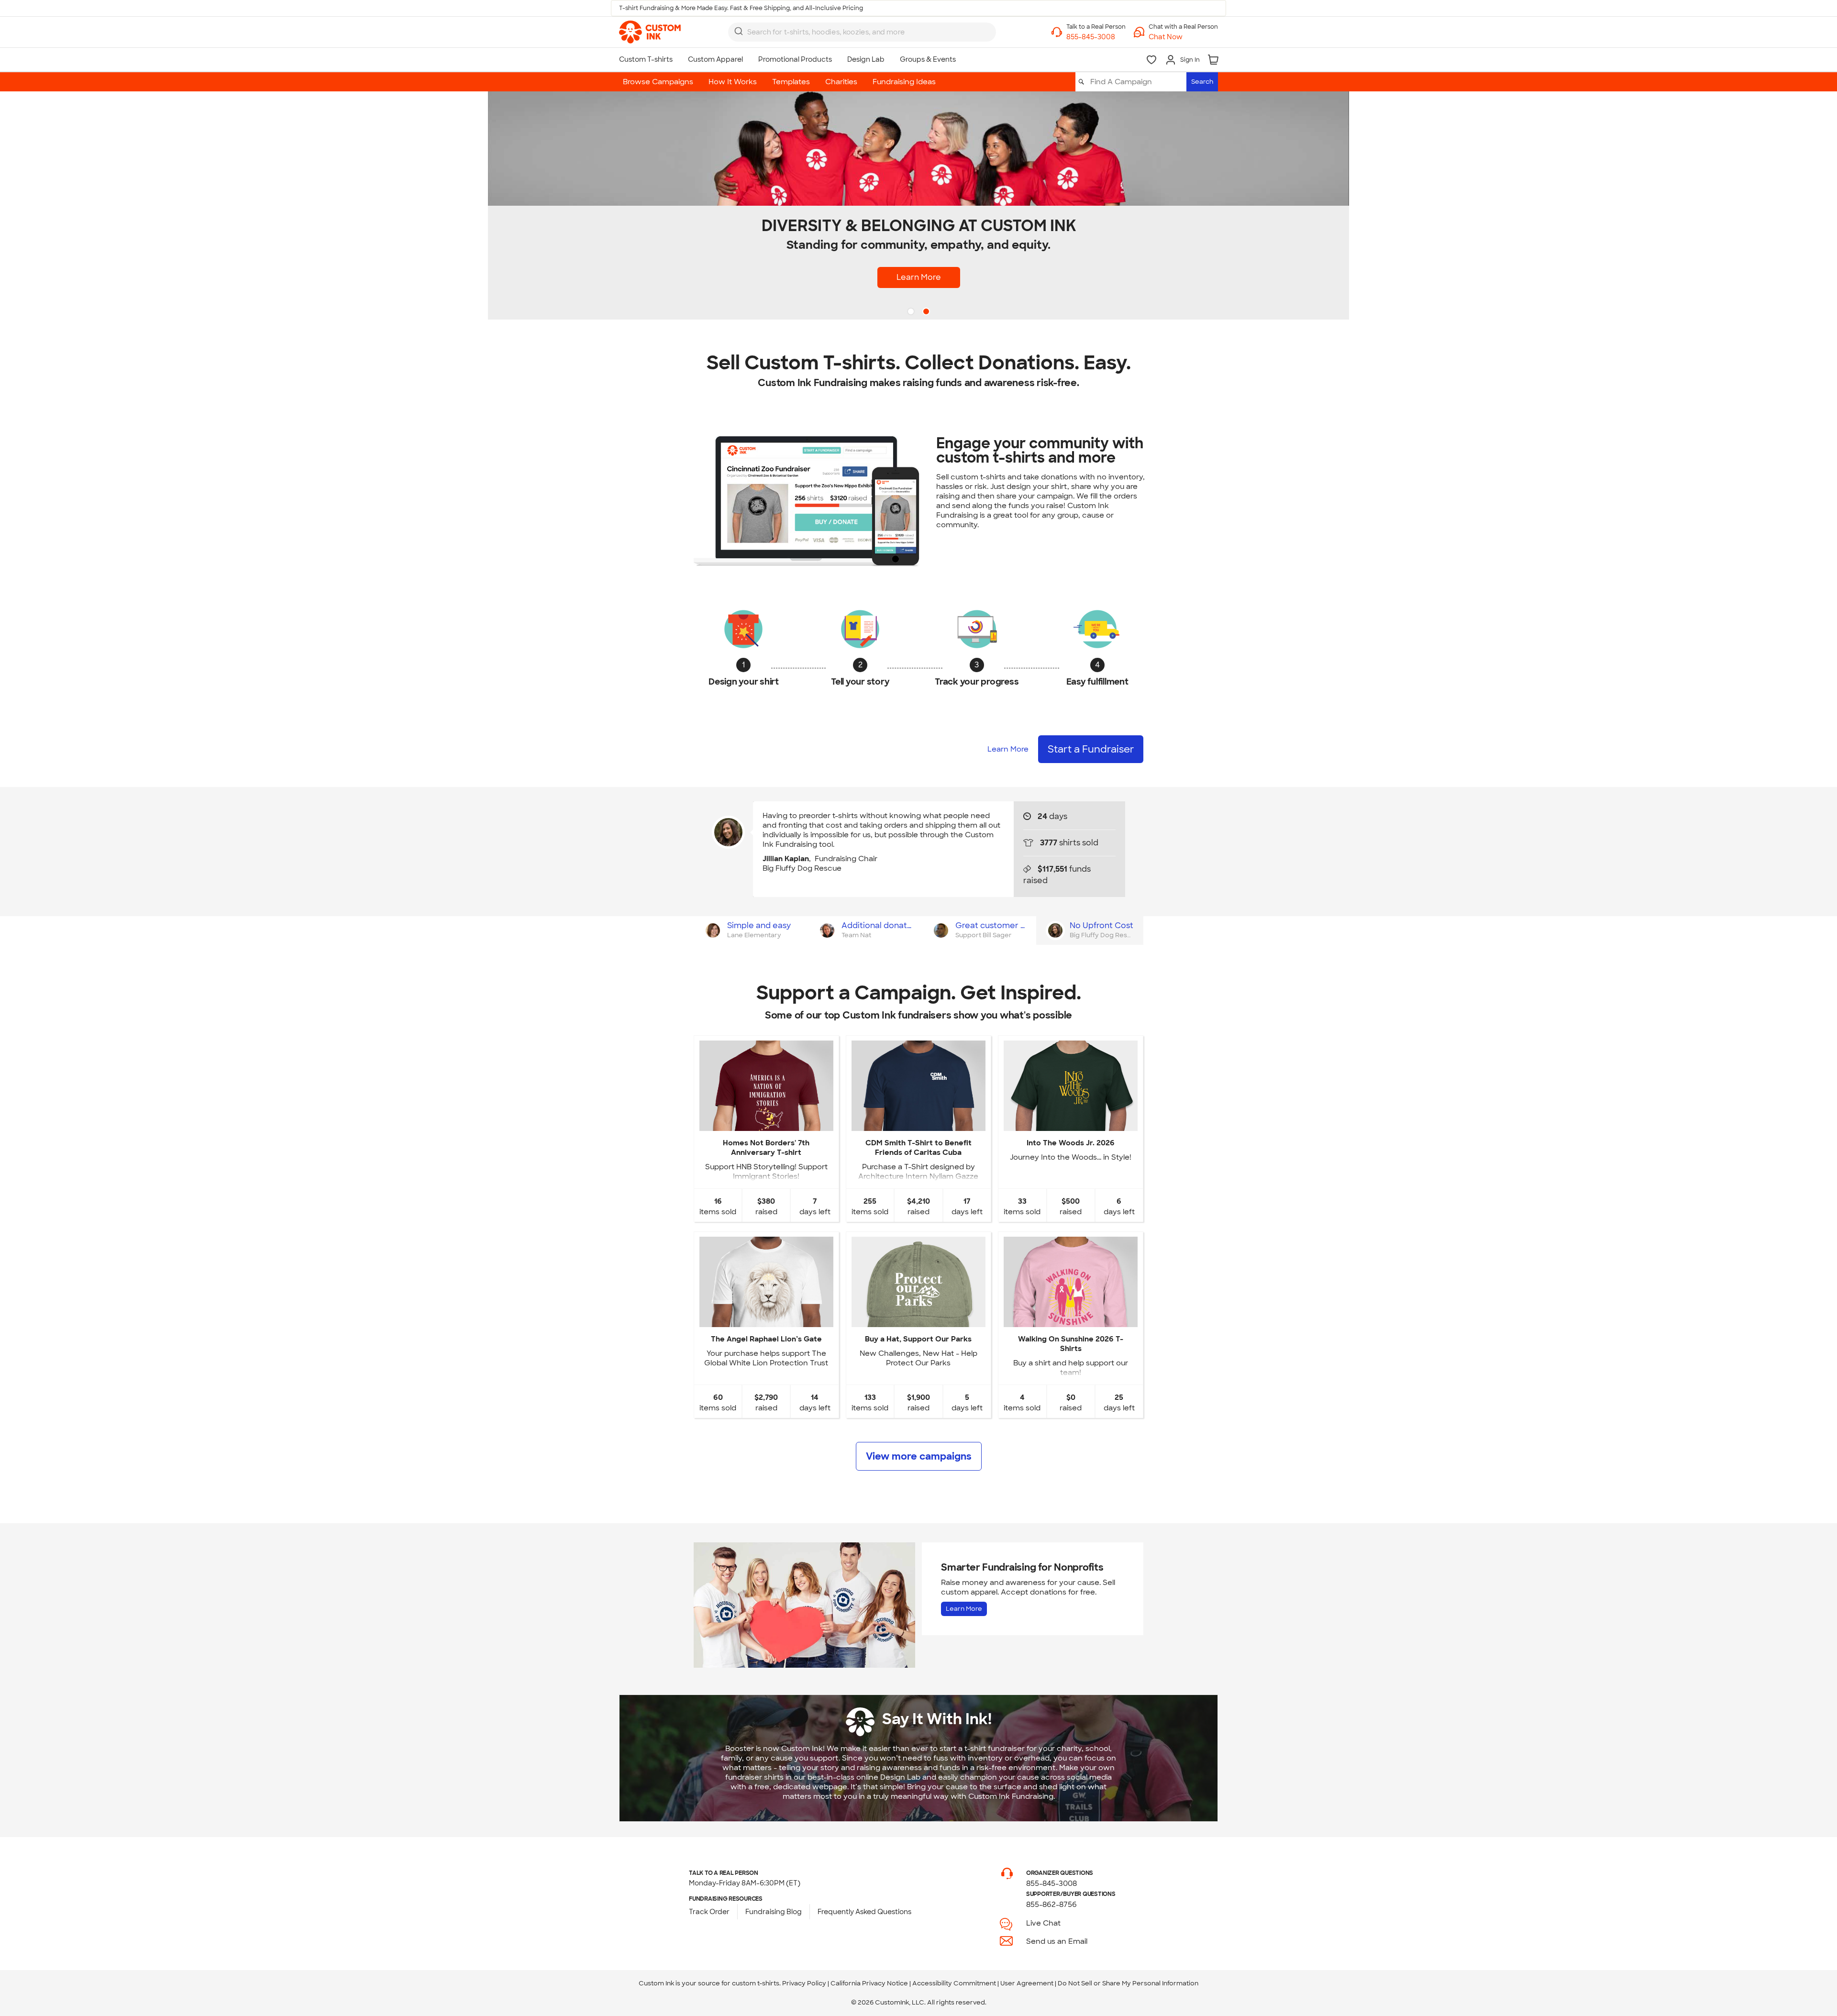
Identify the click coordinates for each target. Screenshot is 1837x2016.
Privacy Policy (804, 1983)
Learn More (1008, 749)
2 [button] (927, 312)
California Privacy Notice (869, 1983)
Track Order (709, 1912)
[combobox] (862, 32)
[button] (1183, 37)
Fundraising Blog (774, 1912)
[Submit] (739, 31)
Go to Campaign (766, 1123)
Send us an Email (1057, 1941)
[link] (650, 32)
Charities (841, 82)
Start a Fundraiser (1181, 240)
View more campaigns (919, 1456)
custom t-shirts (756, 1983)
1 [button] (912, 312)
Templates (791, 82)
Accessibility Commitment (954, 1983)
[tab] (751, 930)
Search (1202, 82)
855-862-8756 (1051, 1905)
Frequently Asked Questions (864, 1912)
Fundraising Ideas (904, 82)
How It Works (733, 82)
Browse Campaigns (658, 82)
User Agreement (1027, 1983)
